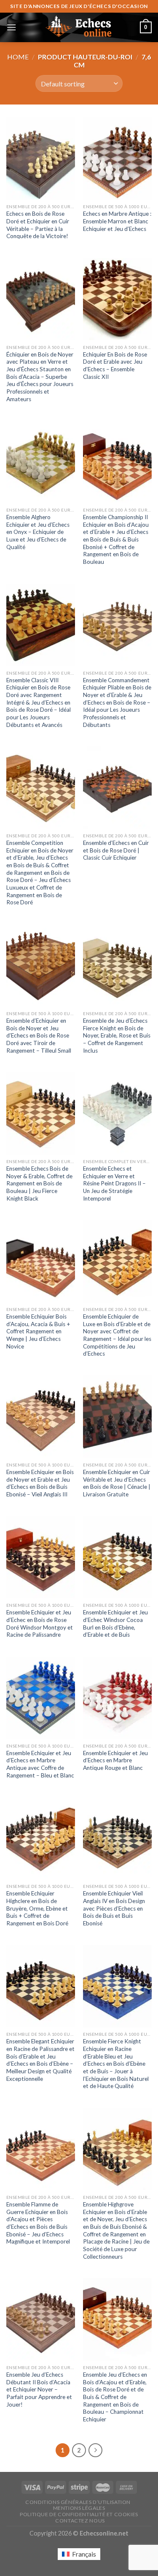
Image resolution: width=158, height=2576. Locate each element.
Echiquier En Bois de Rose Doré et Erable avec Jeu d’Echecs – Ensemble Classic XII (115, 366)
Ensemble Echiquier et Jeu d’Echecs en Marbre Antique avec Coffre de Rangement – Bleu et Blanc (40, 1764)
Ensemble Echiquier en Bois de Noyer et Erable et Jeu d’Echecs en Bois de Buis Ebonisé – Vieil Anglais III (40, 1483)
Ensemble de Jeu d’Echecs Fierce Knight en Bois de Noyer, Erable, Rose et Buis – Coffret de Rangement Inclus (117, 1036)
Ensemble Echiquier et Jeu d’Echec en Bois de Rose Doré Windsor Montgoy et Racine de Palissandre (40, 1623)
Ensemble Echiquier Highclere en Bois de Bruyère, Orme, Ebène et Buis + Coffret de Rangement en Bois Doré (37, 1908)
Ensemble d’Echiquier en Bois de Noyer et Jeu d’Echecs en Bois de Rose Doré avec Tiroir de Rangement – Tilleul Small (39, 1036)
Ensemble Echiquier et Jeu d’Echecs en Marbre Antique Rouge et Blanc (115, 1760)
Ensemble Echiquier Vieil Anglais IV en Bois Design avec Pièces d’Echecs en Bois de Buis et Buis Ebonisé (114, 1908)
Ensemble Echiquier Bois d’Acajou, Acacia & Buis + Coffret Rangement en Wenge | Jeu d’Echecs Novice (38, 1331)
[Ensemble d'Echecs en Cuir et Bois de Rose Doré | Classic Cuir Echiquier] (117, 787)
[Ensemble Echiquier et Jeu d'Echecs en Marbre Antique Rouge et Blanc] (117, 1698)
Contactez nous (80, 2521)
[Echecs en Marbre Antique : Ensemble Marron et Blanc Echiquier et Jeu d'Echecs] (117, 158)
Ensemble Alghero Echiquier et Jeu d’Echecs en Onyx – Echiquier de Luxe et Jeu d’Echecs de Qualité (38, 532)
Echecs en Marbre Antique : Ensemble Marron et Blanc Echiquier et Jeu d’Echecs (117, 221)
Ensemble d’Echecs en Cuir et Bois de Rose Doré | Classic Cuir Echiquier (116, 850)
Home (18, 57)
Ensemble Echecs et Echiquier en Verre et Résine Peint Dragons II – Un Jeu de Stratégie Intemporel (114, 1183)
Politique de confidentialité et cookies (79, 2514)
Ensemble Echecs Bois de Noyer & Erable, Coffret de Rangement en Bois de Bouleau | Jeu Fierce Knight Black (39, 1183)
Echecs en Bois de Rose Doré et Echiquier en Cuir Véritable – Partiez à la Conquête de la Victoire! (38, 225)
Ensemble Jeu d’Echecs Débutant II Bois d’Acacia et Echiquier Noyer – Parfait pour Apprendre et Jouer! (39, 2390)
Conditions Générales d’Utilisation (78, 2502)
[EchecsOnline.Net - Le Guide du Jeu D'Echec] (79, 27)
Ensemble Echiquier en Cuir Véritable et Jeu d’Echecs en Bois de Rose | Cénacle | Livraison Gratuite (117, 1483)
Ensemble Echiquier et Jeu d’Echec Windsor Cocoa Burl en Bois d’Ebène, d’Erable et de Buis (115, 1623)
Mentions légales (79, 2508)
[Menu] (11, 27)
